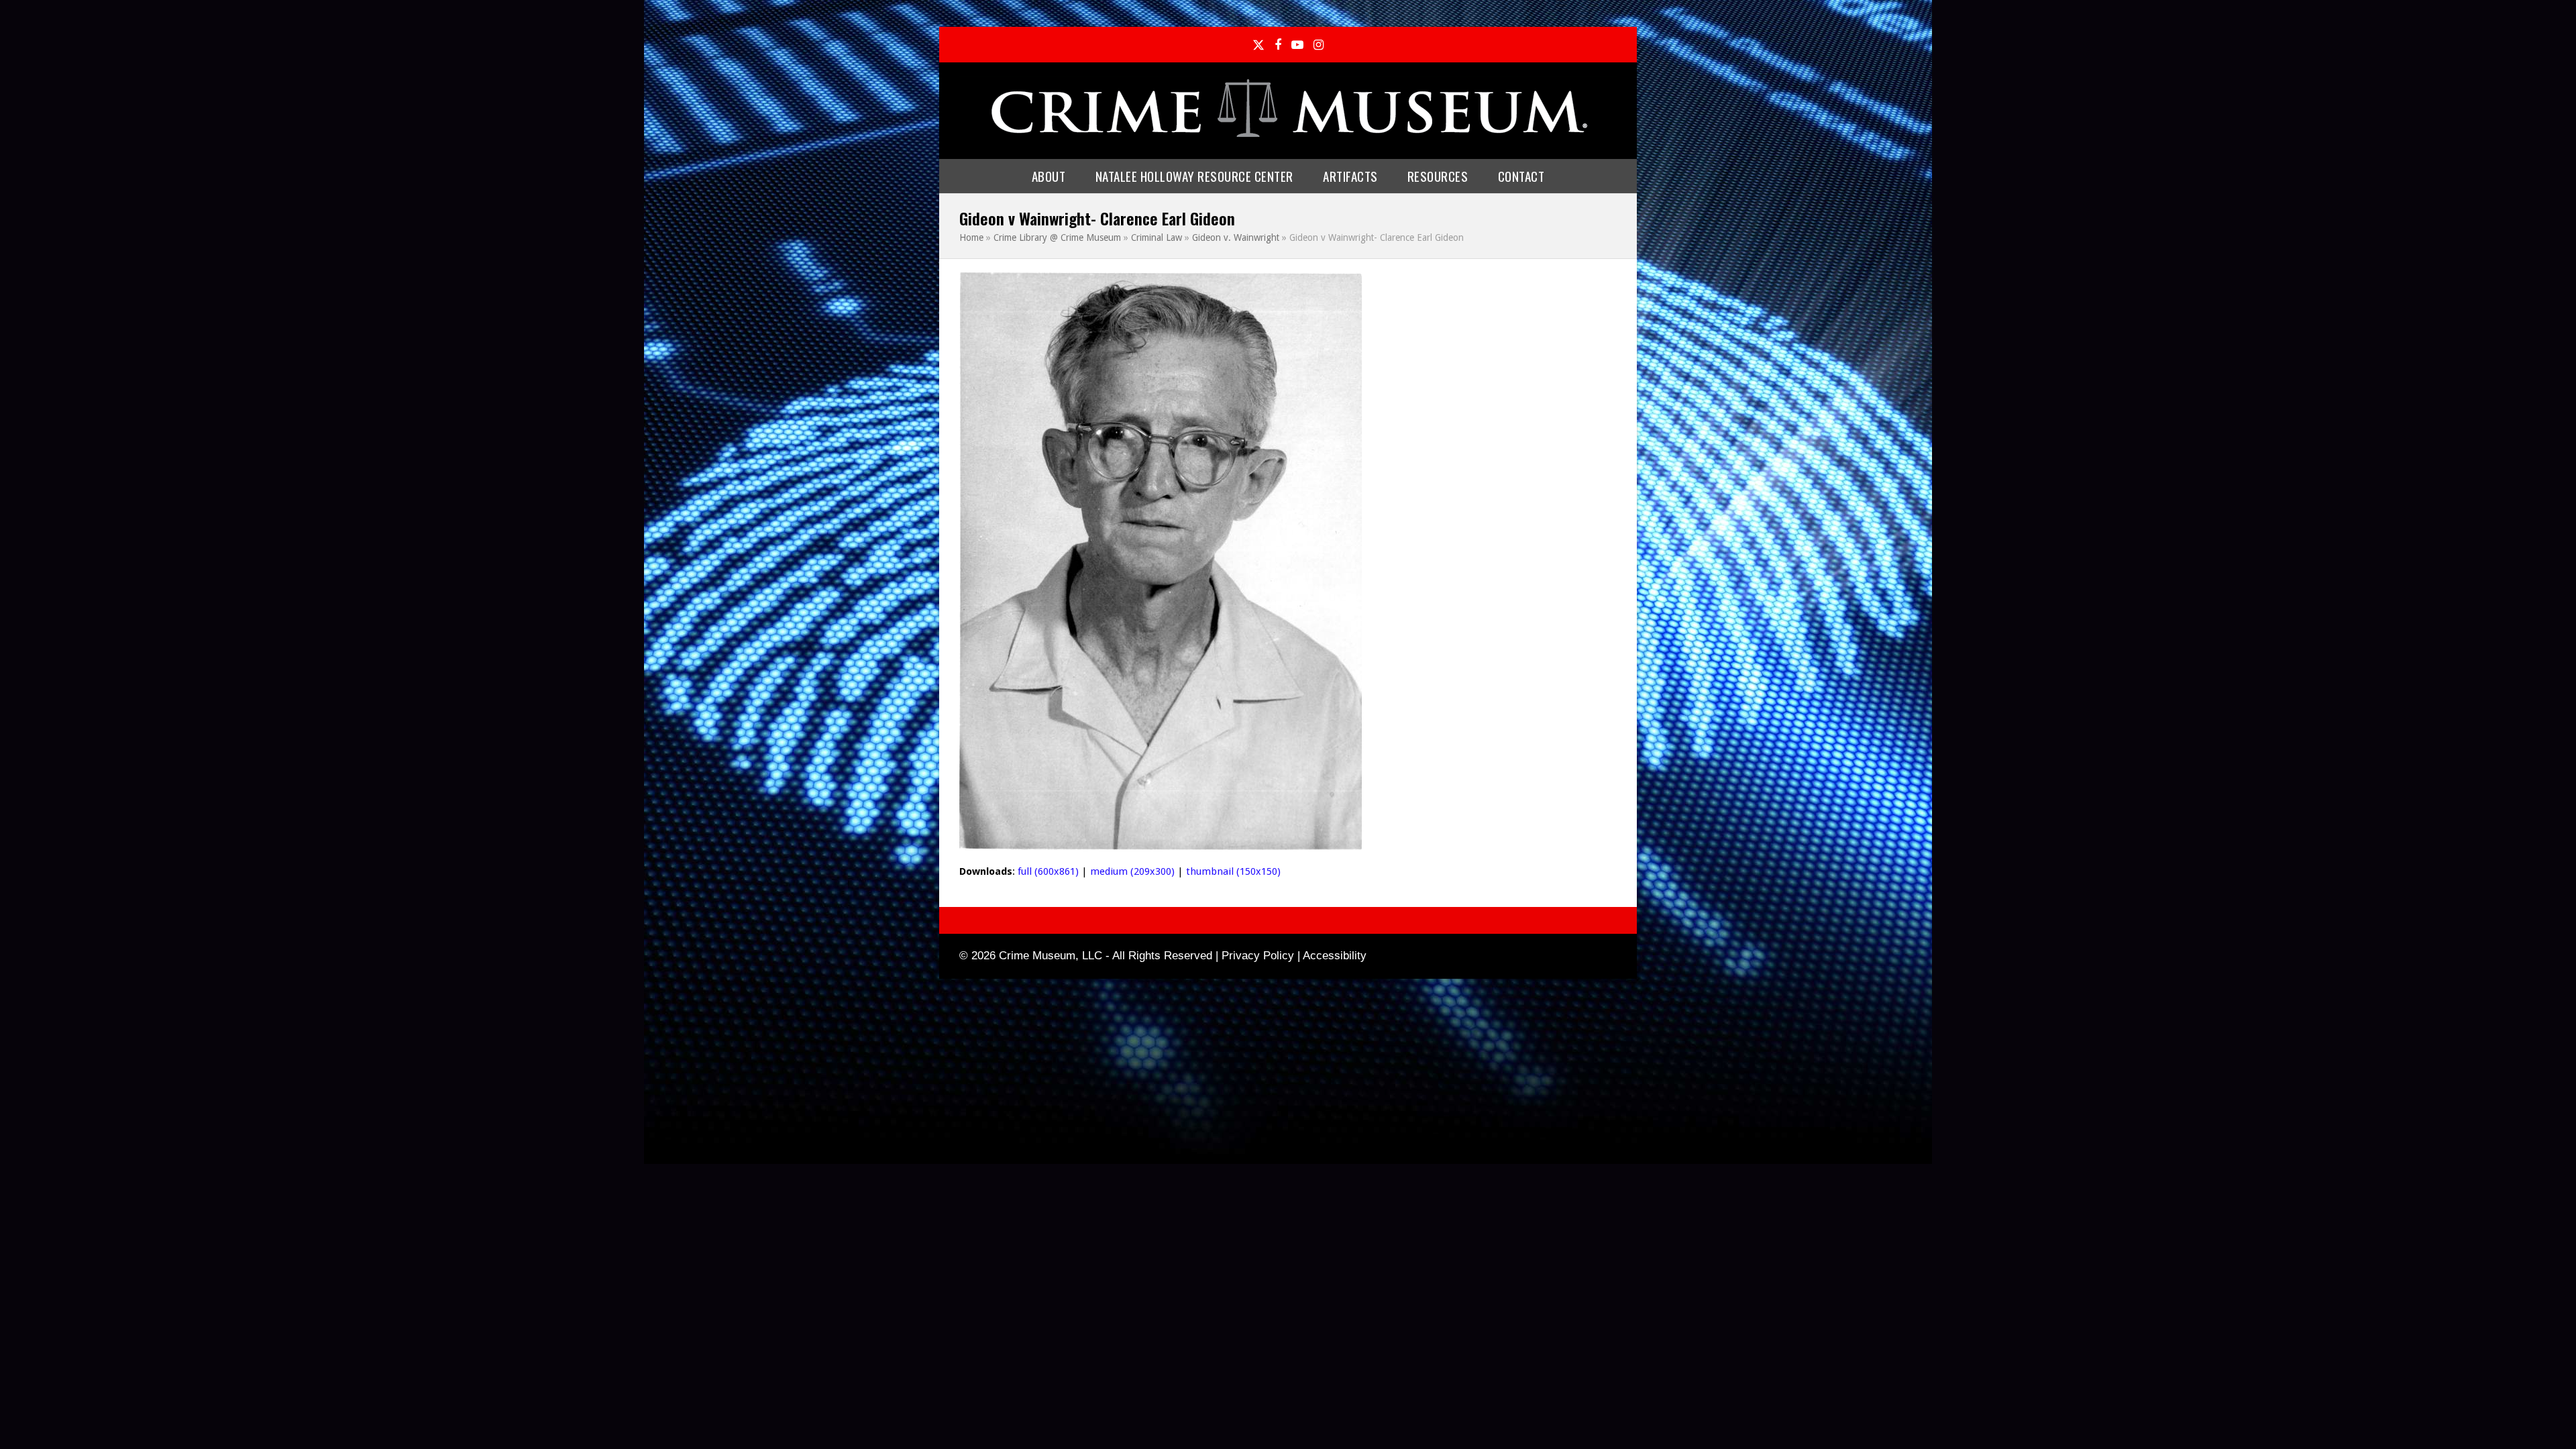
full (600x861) (1048, 871)
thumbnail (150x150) (1233, 871)
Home (971, 237)
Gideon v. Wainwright (1236, 237)
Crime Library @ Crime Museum (1057, 237)
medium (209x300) (1132, 871)
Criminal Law (1157, 237)
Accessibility (1335, 956)
